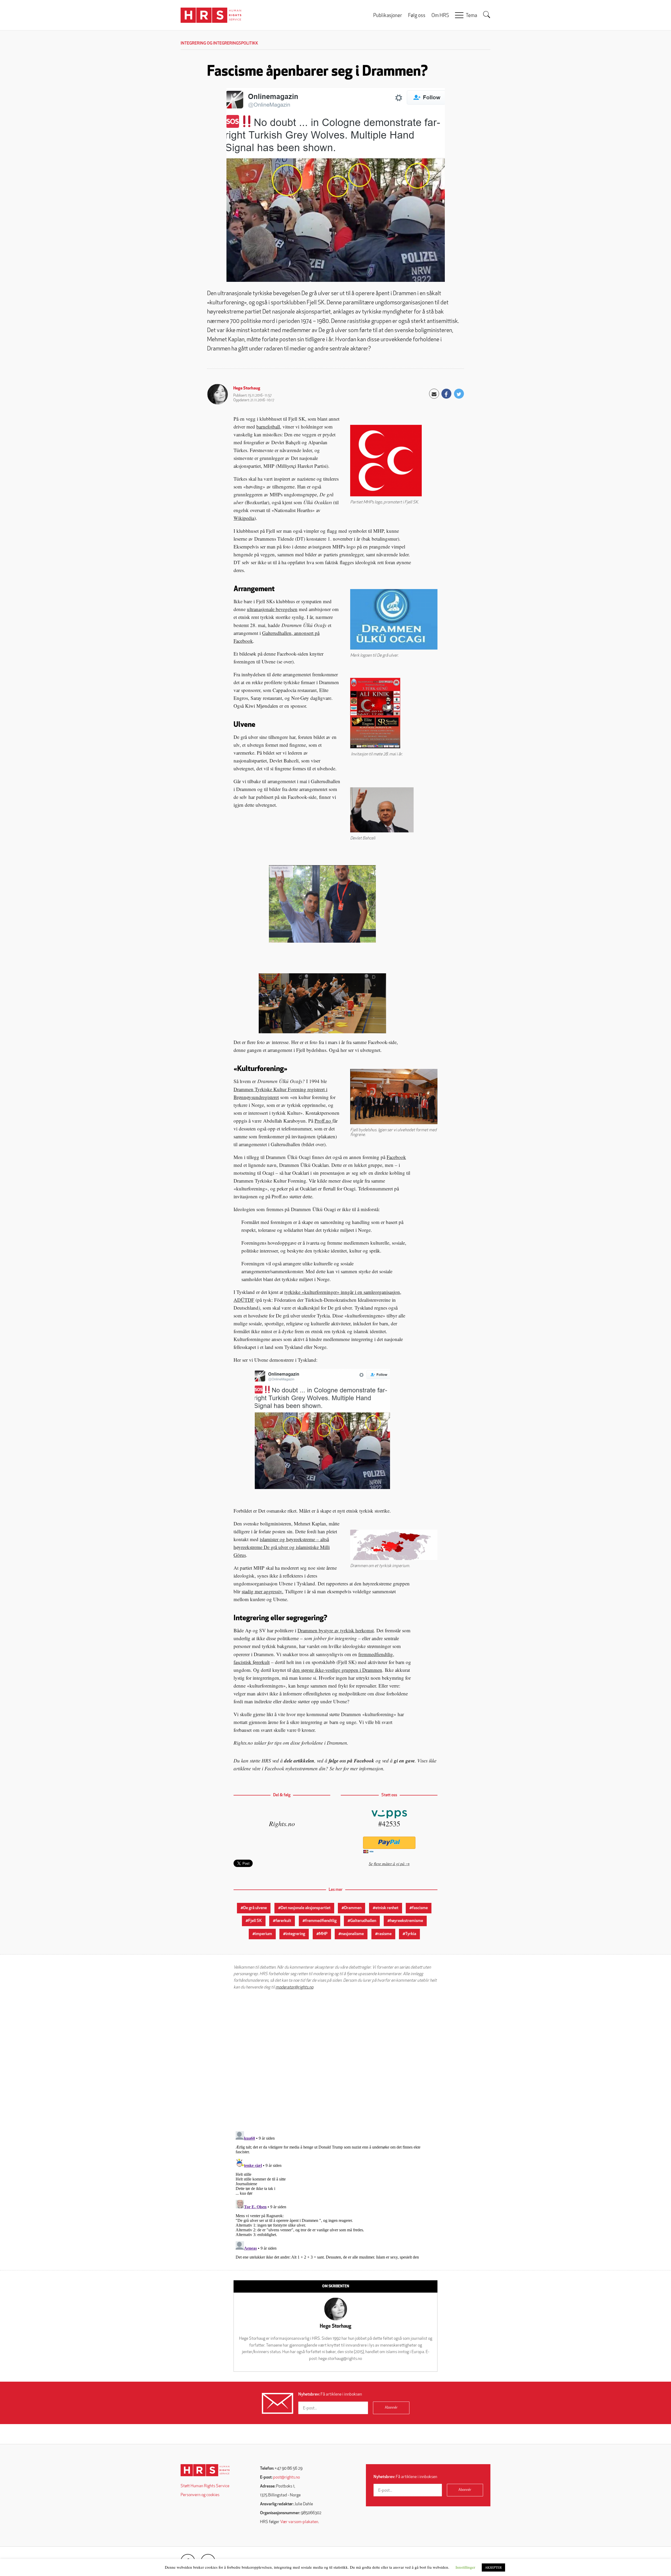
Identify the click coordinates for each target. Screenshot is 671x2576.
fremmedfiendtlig (321, 1921)
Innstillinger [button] (465, 2567)
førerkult (283, 1921)
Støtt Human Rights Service (205, 2486)
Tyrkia (411, 1934)
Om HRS (440, 16)
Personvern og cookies (200, 2495)
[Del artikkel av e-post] (434, 394)
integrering (295, 1934)
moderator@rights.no (294, 1987)
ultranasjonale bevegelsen (272, 609)
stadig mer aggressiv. (263, 1591)
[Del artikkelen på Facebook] (446, 394)
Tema (471, 16)
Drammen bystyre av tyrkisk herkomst (336, 1630)
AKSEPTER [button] (493, 2567)
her (339, 1768)
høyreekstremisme (407, 1921)
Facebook (396, 1157)
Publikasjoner (388, 16)
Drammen (353, 1908)
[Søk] (487, 15)
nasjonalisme (352, 1934)
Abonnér (391, 2408)
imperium (264, 1934)
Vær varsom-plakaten (299, 2522)
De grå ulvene (255, 1908)
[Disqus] (335, 2061)
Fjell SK (255, 1921)
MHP (323, 1934)
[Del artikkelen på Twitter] (459, 394)
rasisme (385, 1934)
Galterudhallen (363, 1921)
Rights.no (282, 1823)
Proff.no (323, 1121)
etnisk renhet (387, 1908)
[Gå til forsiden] (205, 2470)
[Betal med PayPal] (389, 1843)
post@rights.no (286, 2478)
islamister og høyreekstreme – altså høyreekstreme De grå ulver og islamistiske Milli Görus (282, 1547)
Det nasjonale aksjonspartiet (306, 1908)
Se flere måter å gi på (387, 1863)
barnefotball (268, 427)
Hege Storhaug (247, 388)
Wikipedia (244, 518)
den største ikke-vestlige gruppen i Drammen (337, 1670)
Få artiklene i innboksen (330, 2394)
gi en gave (404, 1761)
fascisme (420, 1908)
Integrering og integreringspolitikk (219, 43)
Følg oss (417, 16)
